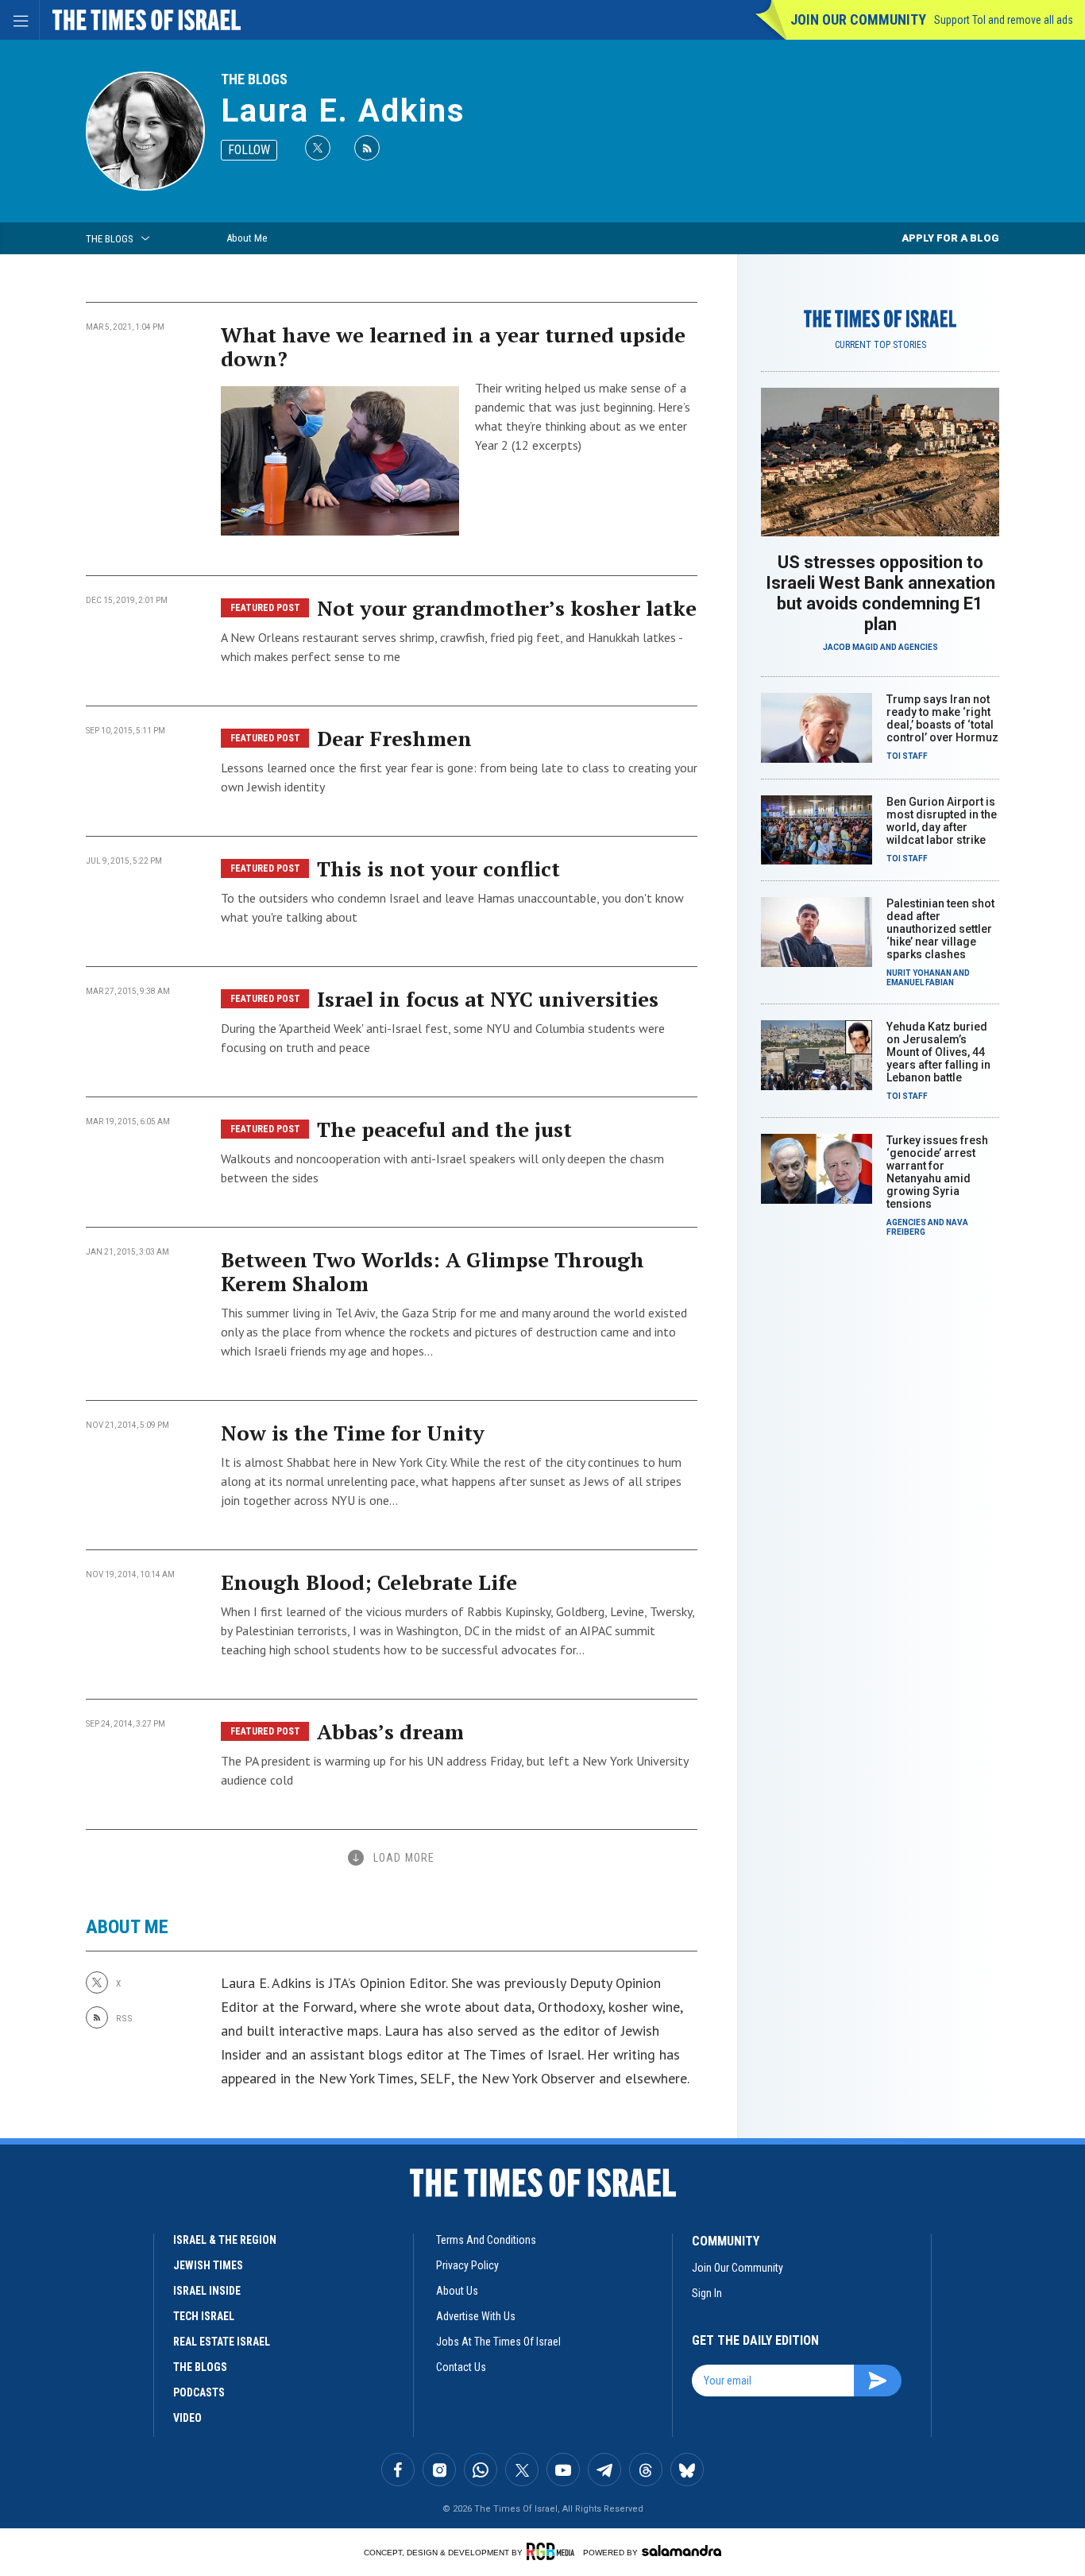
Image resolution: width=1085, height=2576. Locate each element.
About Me (247, 238)
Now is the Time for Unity (353, 1433)
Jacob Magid (851, 647)
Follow (249, 150)
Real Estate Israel (222, 2342)
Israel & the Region (225, 2240)
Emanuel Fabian (920, 982)
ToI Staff (907, 756)
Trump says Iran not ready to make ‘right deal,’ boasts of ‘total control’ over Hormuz (942, 718)
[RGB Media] (553, 2551)
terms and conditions (486, 2240)
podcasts (199, 2392)
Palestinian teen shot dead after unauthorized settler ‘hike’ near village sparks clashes (940, 929)
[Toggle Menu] (20, 20)
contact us (461, 2367)
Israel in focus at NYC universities (488, 999)
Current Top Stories (880, 345)
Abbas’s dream (390, 1731)
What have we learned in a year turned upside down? (453, 346)
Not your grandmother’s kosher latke (507, 608)
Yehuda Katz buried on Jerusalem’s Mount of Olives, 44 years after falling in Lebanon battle (938, 1052)
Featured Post (265, 608)
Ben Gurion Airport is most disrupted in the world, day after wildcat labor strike (942, 821)
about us (457, 2291)
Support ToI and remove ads (1004, 20)
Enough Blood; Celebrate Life (369, 1582)
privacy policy (467, 2265)
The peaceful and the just (444, 1129)
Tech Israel (204, 2316)
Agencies (918, 647)
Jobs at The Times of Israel (498, 2342)
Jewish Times (208, 2265)
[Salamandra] (682, 2551)
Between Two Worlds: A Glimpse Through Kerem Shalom (432, 1271)
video (187, 2418)
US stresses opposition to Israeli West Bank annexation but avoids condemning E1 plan (880, 593)
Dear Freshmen (394, 738)
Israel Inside (207, 2291)
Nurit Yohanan (919, 973)
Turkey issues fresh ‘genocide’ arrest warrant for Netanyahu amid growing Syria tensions (937, 1172)
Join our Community (858, 19)
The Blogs (254, 79)
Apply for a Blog (950, 238)
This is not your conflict (438, 868)
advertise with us (476, 2316)
